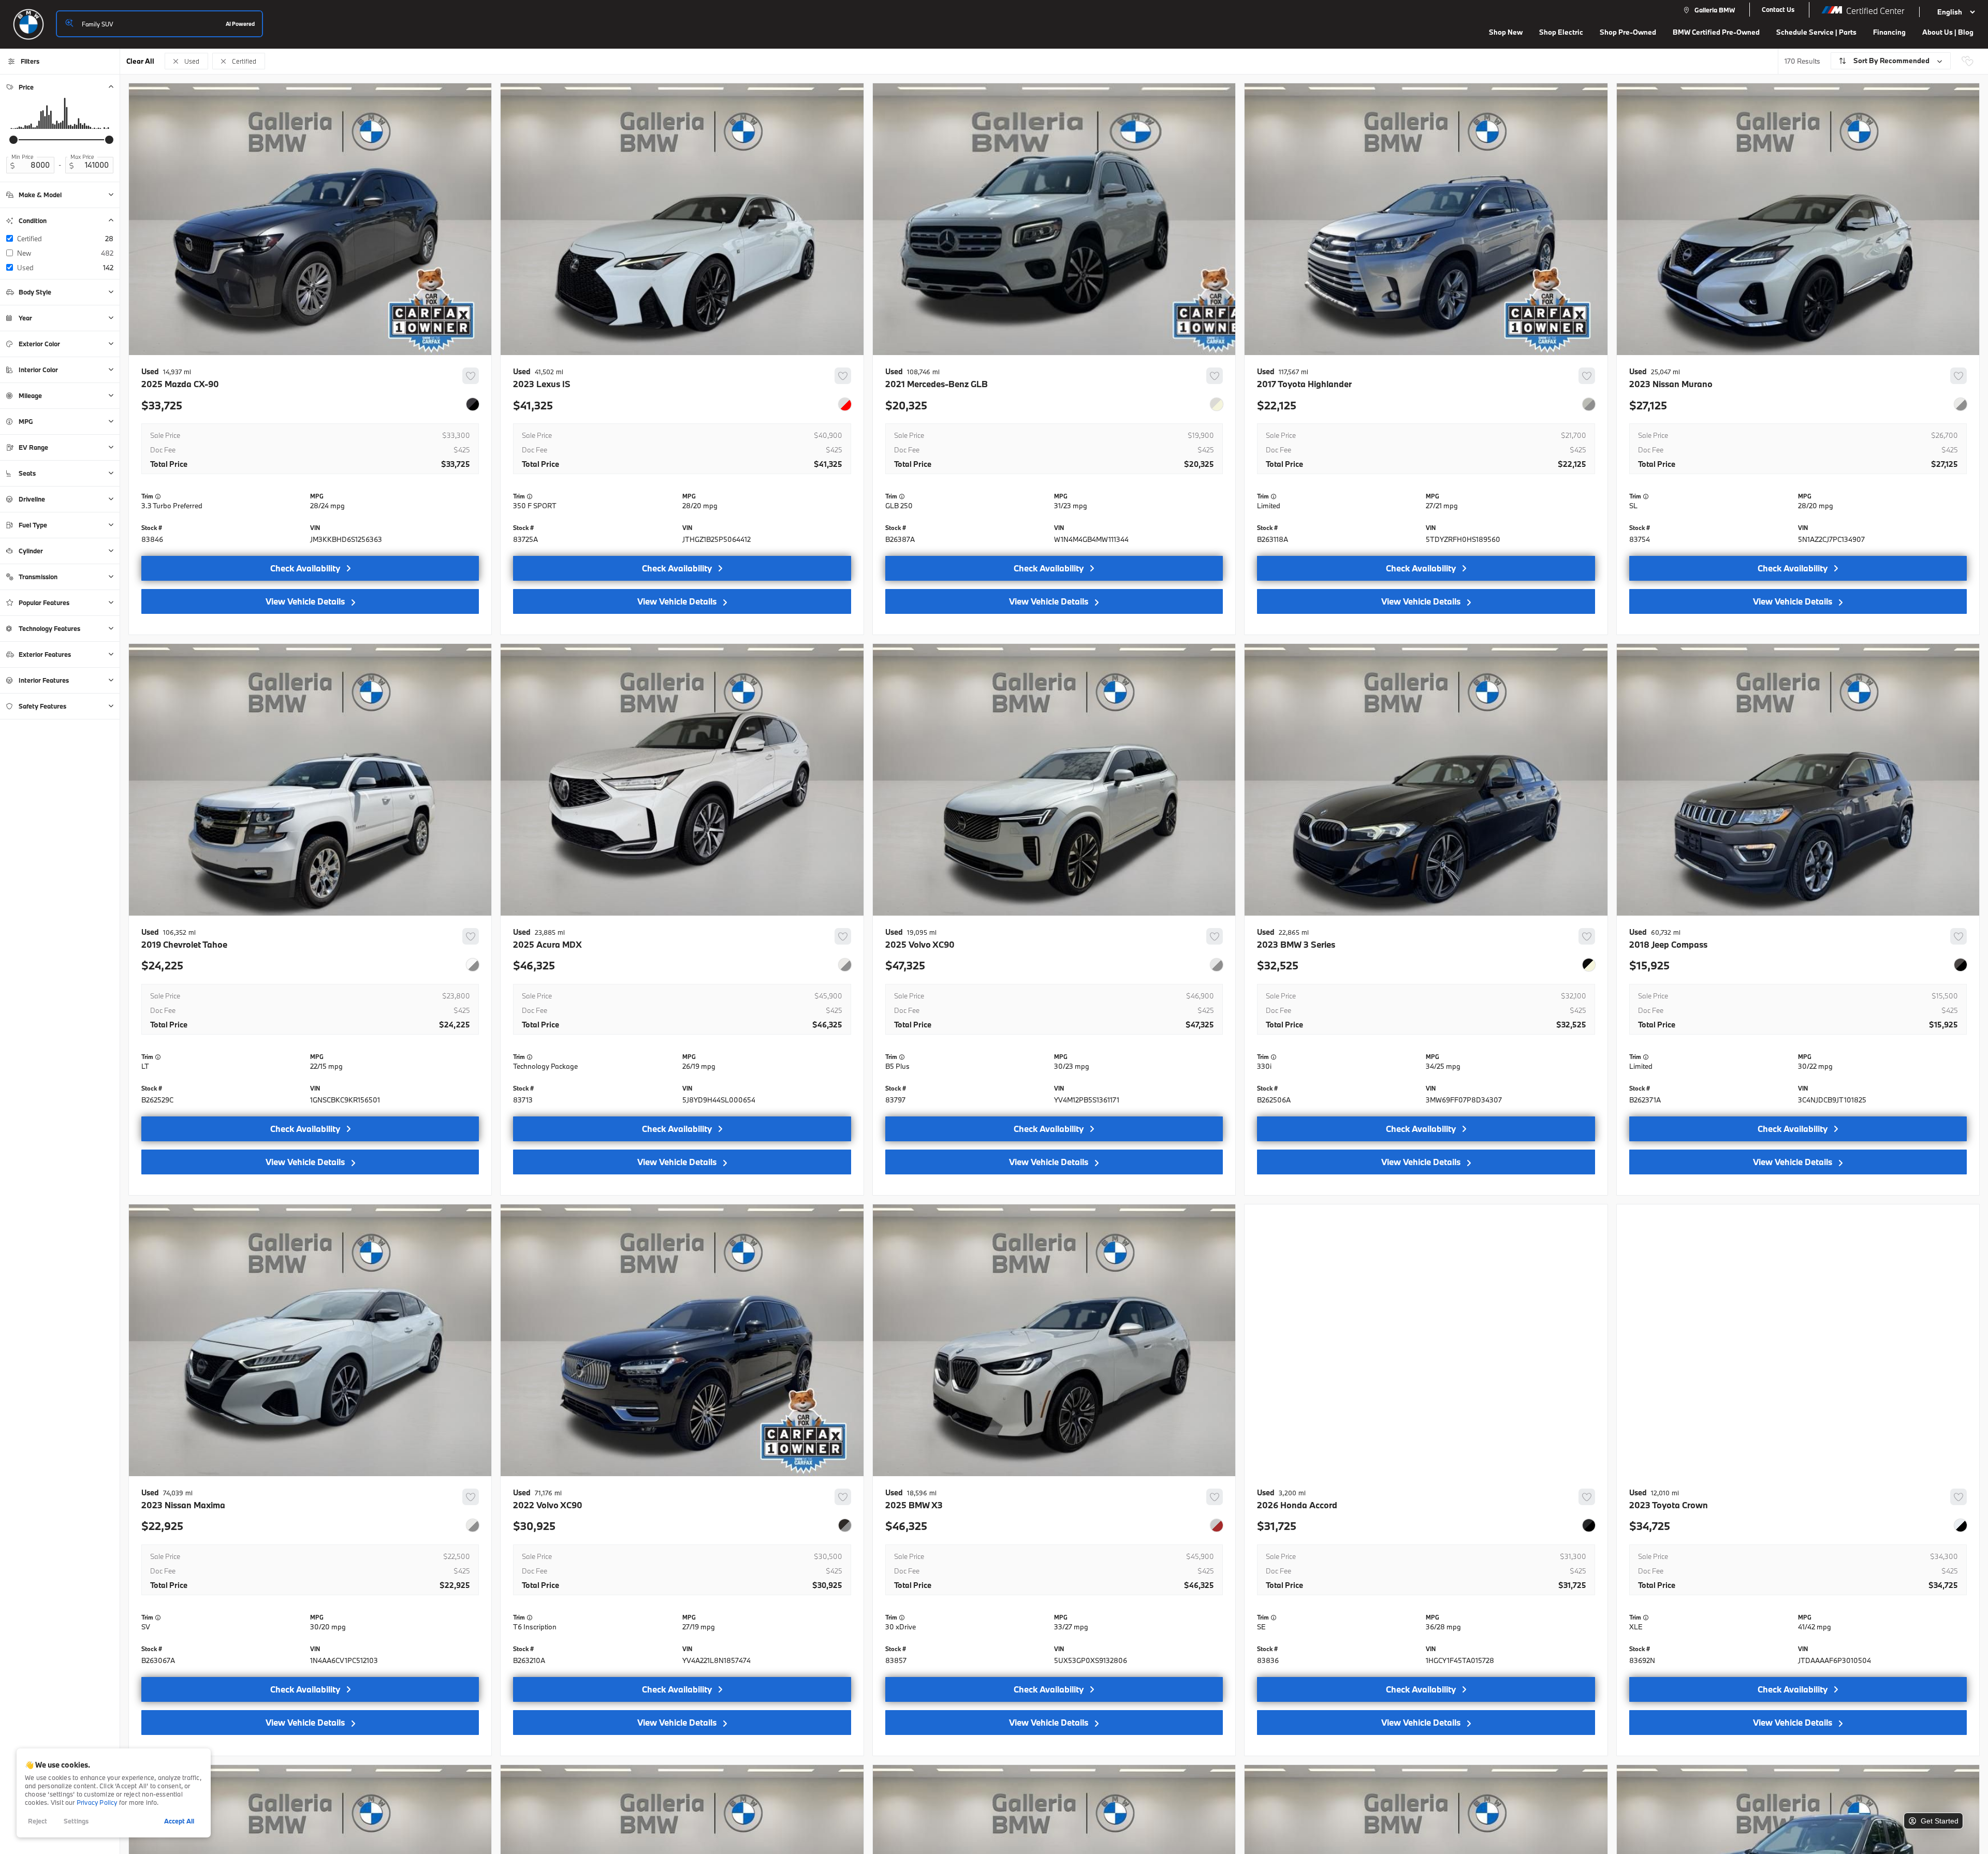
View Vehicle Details (305, 601)
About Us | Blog (1948, 32)
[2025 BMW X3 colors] (1217, 1525)
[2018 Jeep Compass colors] (1961, 965)
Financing (1889, 32)
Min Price (23, 157)
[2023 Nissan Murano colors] (1961, 404)
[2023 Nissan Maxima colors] (473, 1525)
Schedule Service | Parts (1816, 32)
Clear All (140, 61)
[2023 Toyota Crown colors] (1961, 1525)
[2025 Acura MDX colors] (845, 965)
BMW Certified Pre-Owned (1716, 32)
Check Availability (305, 568)
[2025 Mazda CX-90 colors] (473, 404)
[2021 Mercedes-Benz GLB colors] (1217, 404)
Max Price (82, 157)
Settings (76, 1821)
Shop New (1506, 32)
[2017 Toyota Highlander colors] (1589, 404)
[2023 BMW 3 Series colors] (1589, 965)
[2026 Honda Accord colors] (1589, 1525)
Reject (38, 1821)
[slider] (13, 140)
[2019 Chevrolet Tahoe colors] (473, 965)
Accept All (179, 1821)
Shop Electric (1561, 32)
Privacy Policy (97, 1802)
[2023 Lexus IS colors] (845, 404)
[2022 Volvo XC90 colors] (845, 1525)
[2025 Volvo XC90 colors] (1217, 965)
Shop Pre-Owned (1628, 32)
